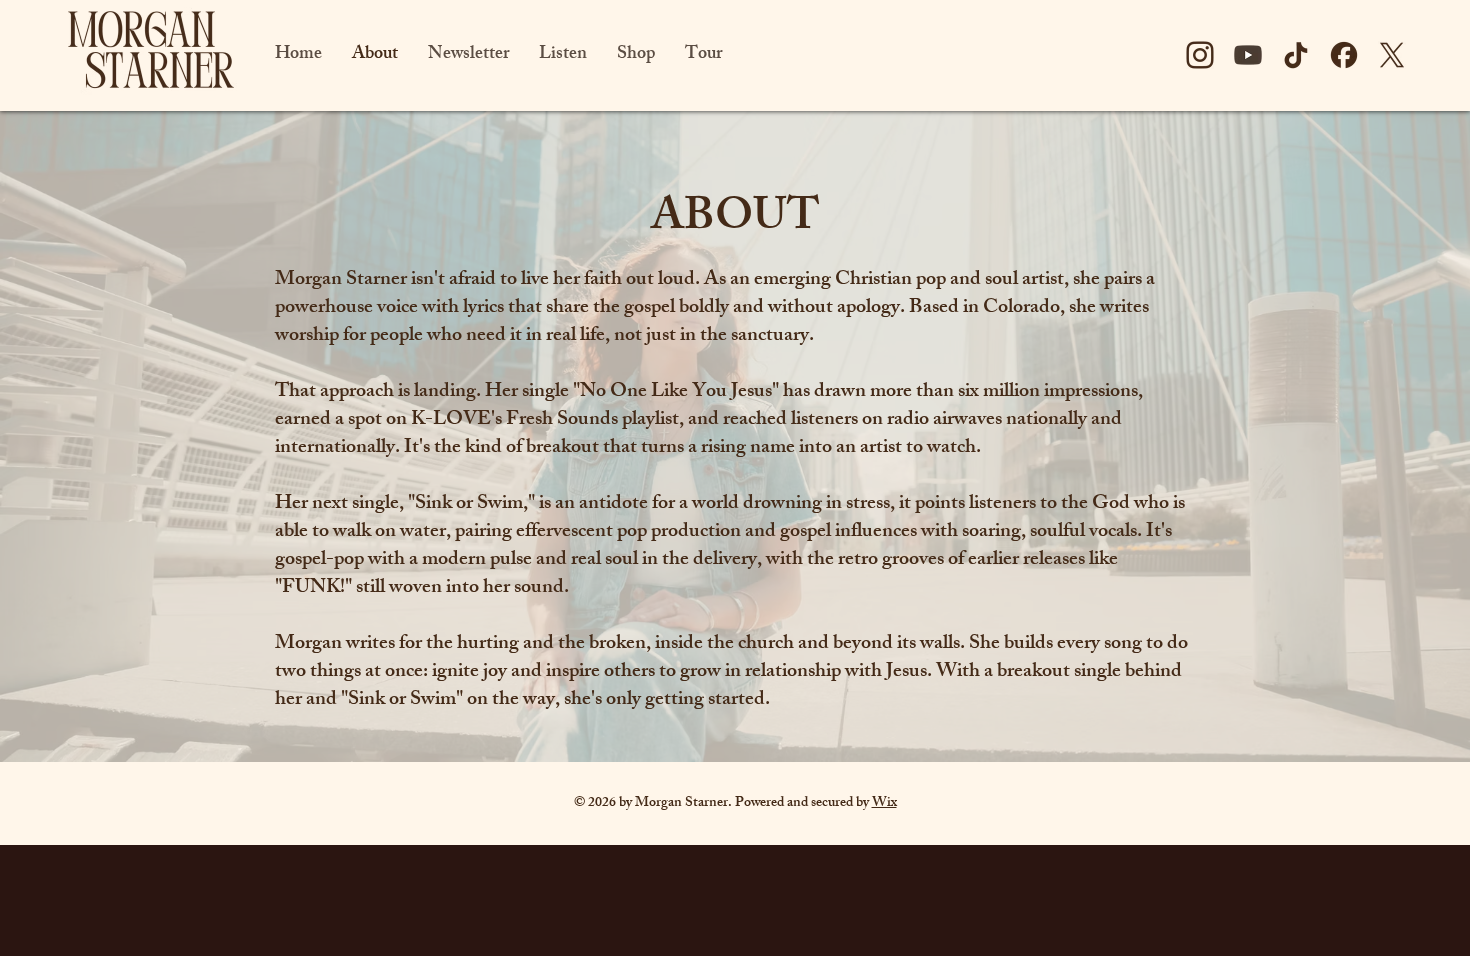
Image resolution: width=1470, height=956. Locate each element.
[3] (1392, 55)
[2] (1344, 55)
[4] (1248, 55)
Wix (884, 803)
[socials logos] (1296, 55)
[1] (1200, 55)
